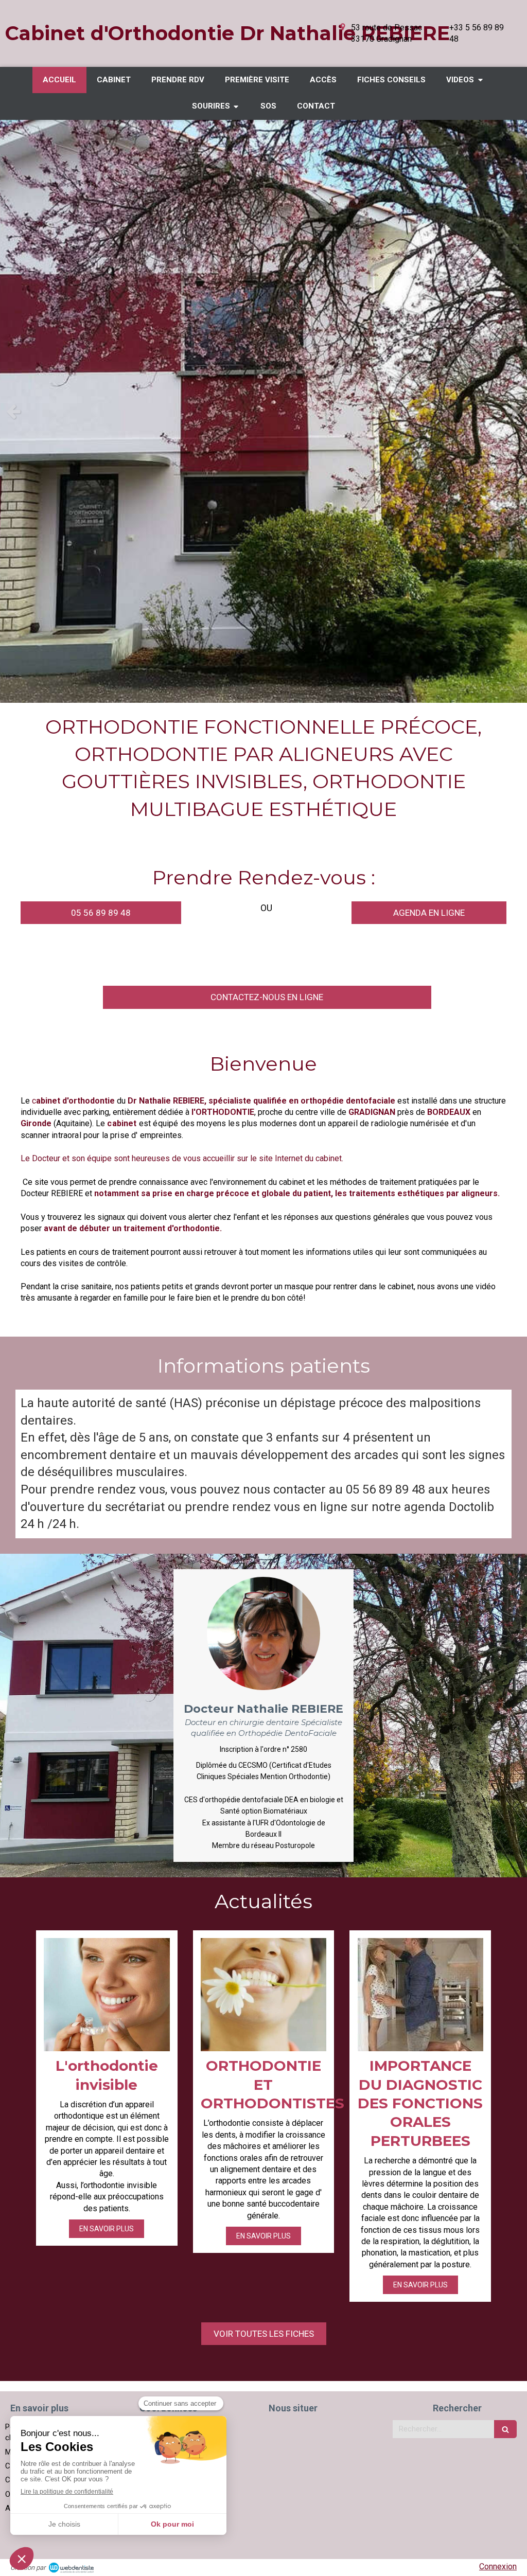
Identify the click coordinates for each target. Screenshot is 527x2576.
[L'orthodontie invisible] (107, 1995)
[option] (263, 411)
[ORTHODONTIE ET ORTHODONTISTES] (264, 1995)
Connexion (498, 2566)
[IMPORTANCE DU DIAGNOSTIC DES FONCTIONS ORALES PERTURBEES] (420, 1995)
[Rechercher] (505, 2429)
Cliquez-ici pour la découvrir (358, 1298)
